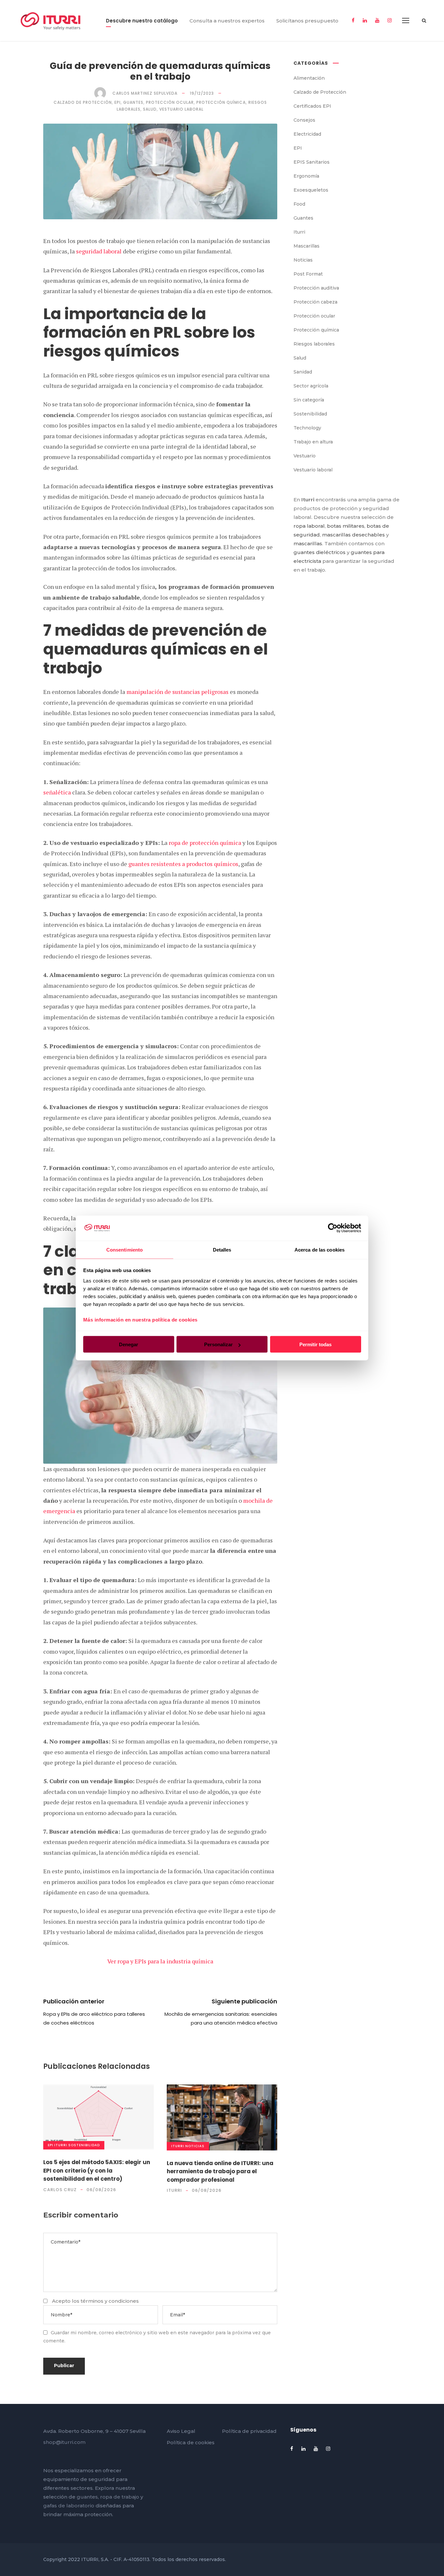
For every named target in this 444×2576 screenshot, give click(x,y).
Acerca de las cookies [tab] (320, 1249)
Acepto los (95, 2301)
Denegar (129, 1344)
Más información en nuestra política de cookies (140, 1319)
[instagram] (390, 20)
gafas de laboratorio (69, 2506)
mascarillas (308, 543)
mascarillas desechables (353, 535)
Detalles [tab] (222, 1249)
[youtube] (377, 20)
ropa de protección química (205, 843)
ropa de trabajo (120, 2497)
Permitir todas (315, 1344)
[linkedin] (365, 20)
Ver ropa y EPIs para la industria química (160, 1961)
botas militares (346, 526)
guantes (87, 2497)
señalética (57, 792)
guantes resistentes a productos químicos (183, 864)
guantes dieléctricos (320, 552)
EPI (51, 2145)
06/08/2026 (101, 2190)
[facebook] (353, 20)
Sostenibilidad (84, 2145)
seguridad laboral (99, 251)
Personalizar (218, 1344)
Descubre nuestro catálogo (142, 21)
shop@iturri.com (64, 2442)
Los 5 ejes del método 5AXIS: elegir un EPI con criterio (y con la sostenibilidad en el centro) (97, 2170)
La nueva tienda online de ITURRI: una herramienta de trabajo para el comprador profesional (220, 2171)
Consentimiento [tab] (124, 1249)
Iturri (61, 2145)
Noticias (195, 2146)
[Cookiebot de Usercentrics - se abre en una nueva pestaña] (333, 1228)
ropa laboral (309, 526)
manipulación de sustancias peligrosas (177, 692)
